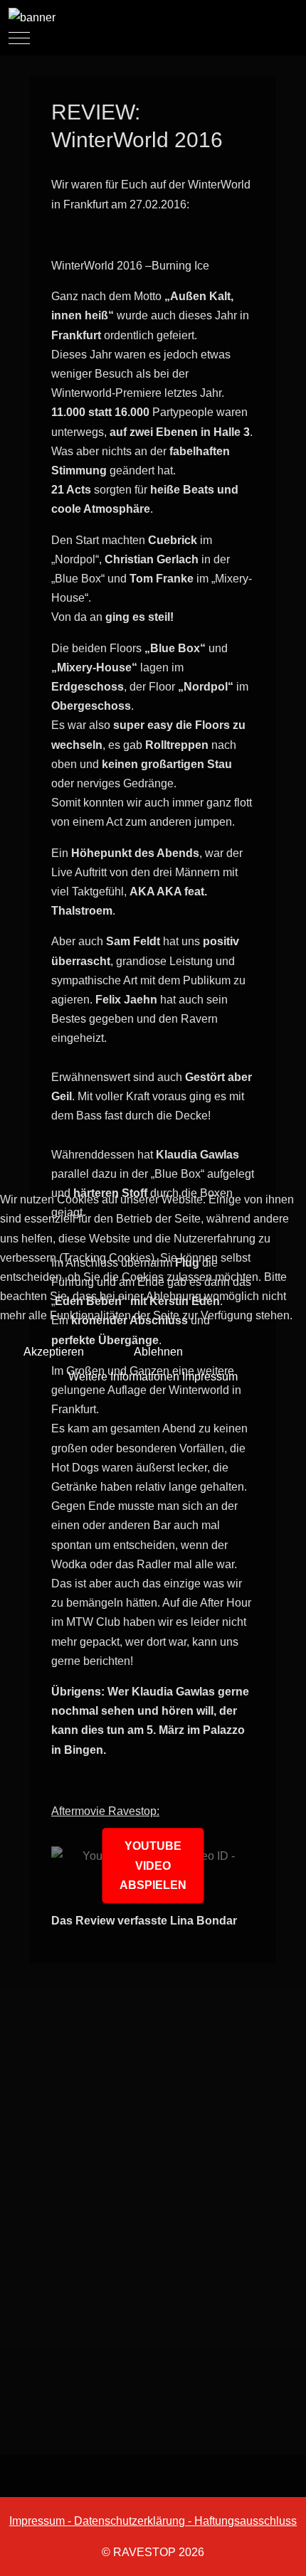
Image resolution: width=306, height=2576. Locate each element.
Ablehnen (158, 1352)
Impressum (210, 1377)
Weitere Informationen (124, 1377)
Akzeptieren (54, 1352)
